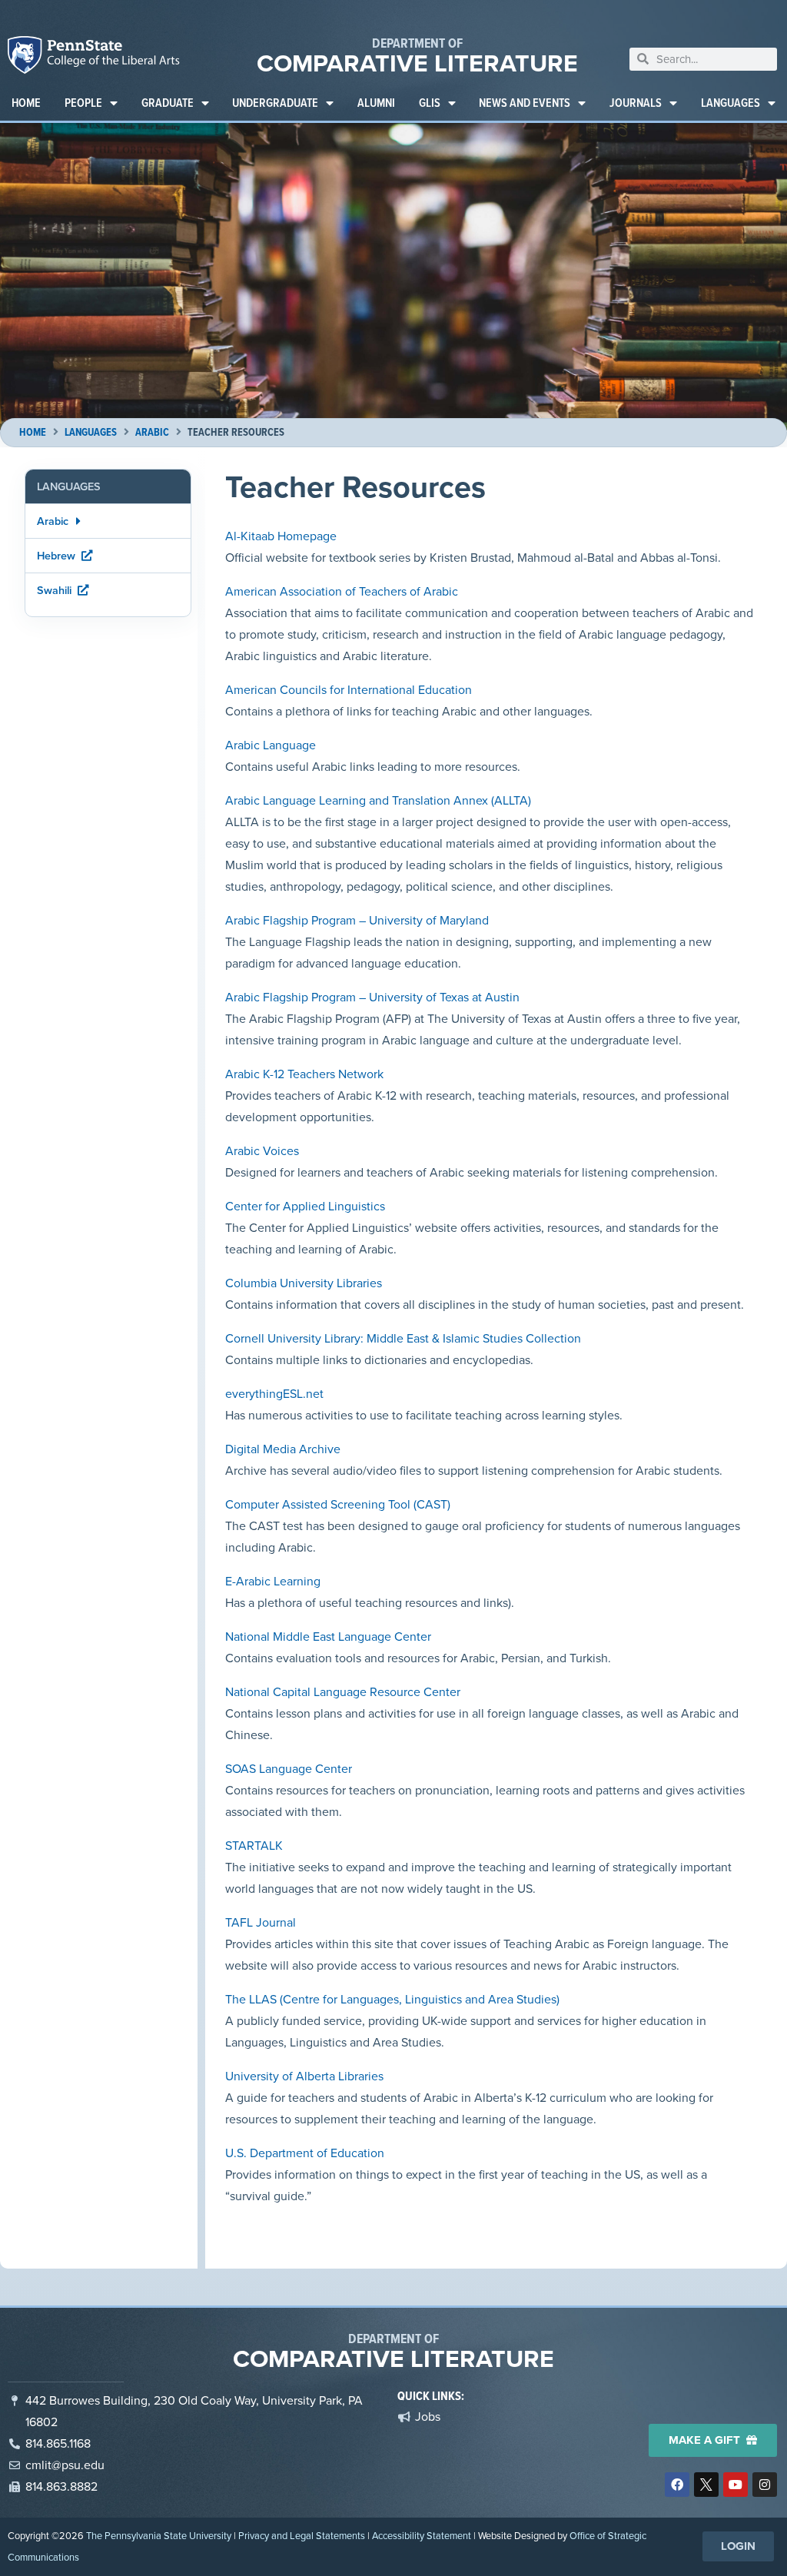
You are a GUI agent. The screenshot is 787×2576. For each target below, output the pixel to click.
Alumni (376, 103)
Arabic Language (271, 745)
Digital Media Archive (283, 1449)
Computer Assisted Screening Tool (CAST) (338, 1504)
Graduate (168, 103)
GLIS (430, 103)
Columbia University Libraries (304, 1283)
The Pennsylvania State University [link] (159, 2536)
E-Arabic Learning (273, 1581)
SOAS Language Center (289, 1769)
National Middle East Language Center (328, 1637)
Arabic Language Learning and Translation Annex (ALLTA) (378, 800)
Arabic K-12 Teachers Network (304, 1074)
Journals (636, 103)
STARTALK (254, 1846)
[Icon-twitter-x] (706, 2485)
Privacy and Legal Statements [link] (302, 2536)
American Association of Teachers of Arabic (342, 591)
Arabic (152, 432)
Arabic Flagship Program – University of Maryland (357, 920)
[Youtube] (736, 2485)
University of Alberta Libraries (304, 2076)
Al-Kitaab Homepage (281, 536)
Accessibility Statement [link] (422, 2536)
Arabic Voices (262, 1151)
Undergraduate (275, 103)
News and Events (525, 103)
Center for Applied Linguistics (305, 1206)
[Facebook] (677, 2485)
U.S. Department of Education (305, 2153)
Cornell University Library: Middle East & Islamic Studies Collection (403, 1338)
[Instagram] (765, 2485)
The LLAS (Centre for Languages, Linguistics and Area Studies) (392, 1999)
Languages (731, 103)
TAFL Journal (261, 1922)
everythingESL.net (274, 1394)
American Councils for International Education (349, 690)
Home (26, 103)
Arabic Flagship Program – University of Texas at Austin (372, 997)
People (83, 103)
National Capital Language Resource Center (343, 1692)
